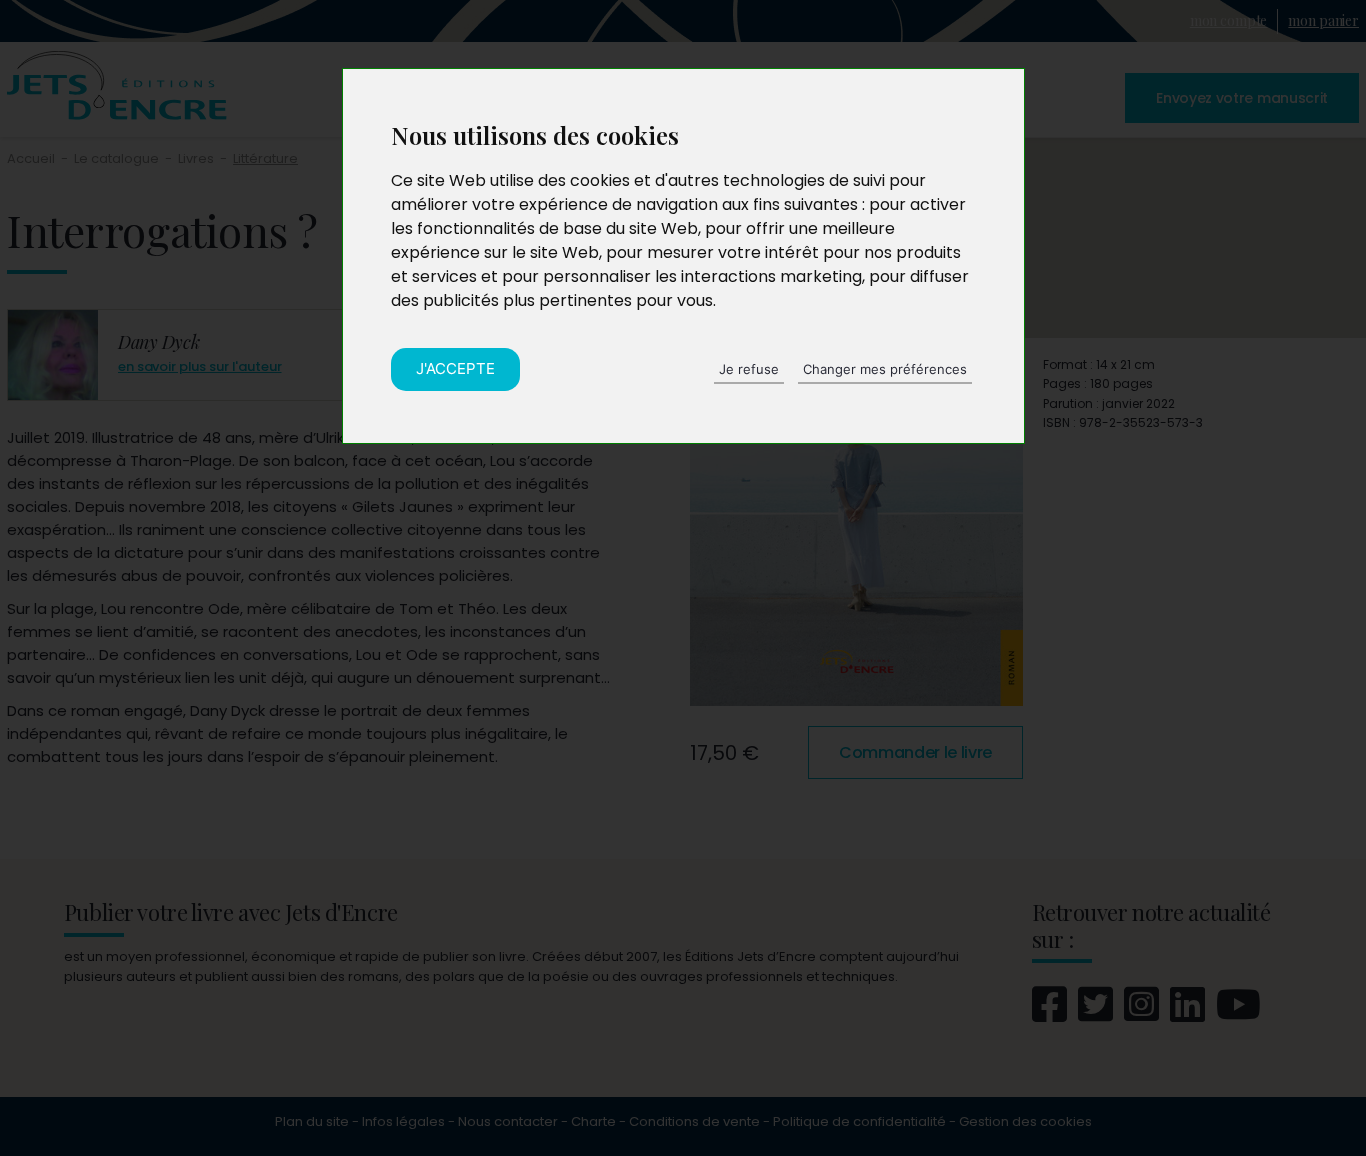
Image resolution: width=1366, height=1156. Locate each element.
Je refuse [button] (749, 369)
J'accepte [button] (455, 368)
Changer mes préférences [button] (885, 369)
